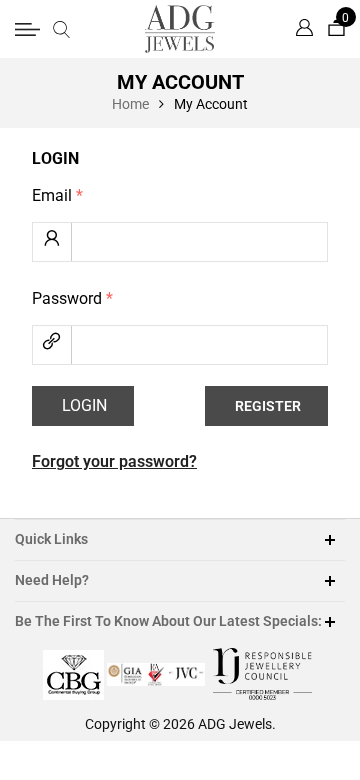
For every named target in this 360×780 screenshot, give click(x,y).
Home (130, 104)
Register (268, 406)
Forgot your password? (114, 461)
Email (57, 195)
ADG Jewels (235, 724)
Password (72, 298)
